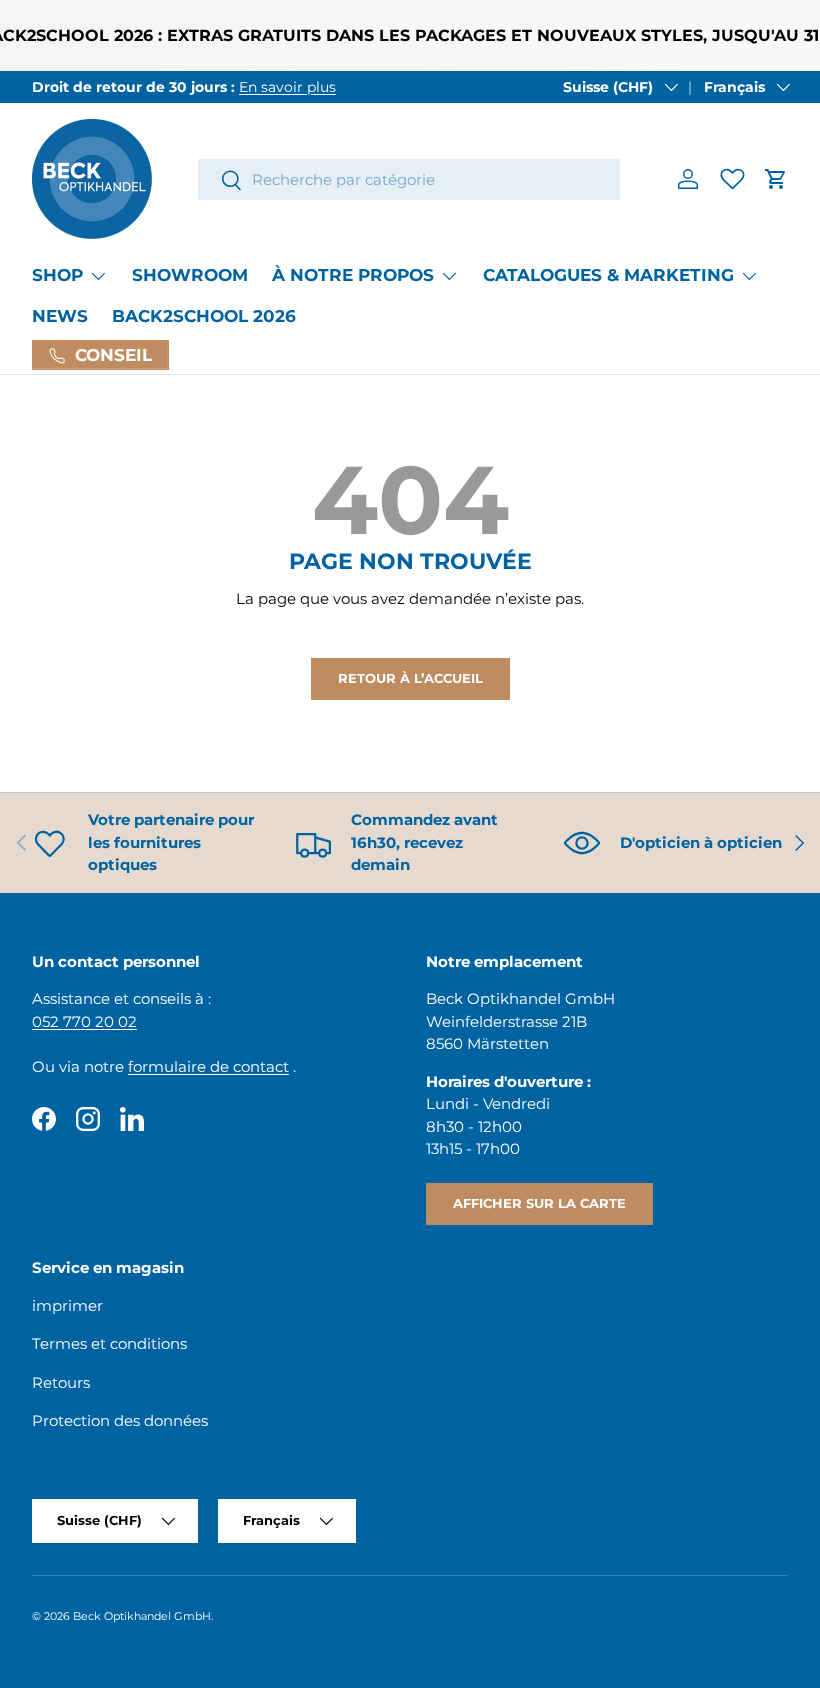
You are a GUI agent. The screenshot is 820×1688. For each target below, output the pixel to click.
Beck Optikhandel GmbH (142, 1616)
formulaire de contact (208, 1066)
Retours (61, 1382)
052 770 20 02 (84, 1021)
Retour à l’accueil (410, 678)
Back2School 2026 (204, 316)
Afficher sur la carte (539, 1203)
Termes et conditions (109, 1343)
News (60, 316)
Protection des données (120, 1420)
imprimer (67, 1305)
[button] (776, 179)
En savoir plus (287, 87)
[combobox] (409, 179)
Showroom (190, 275)
